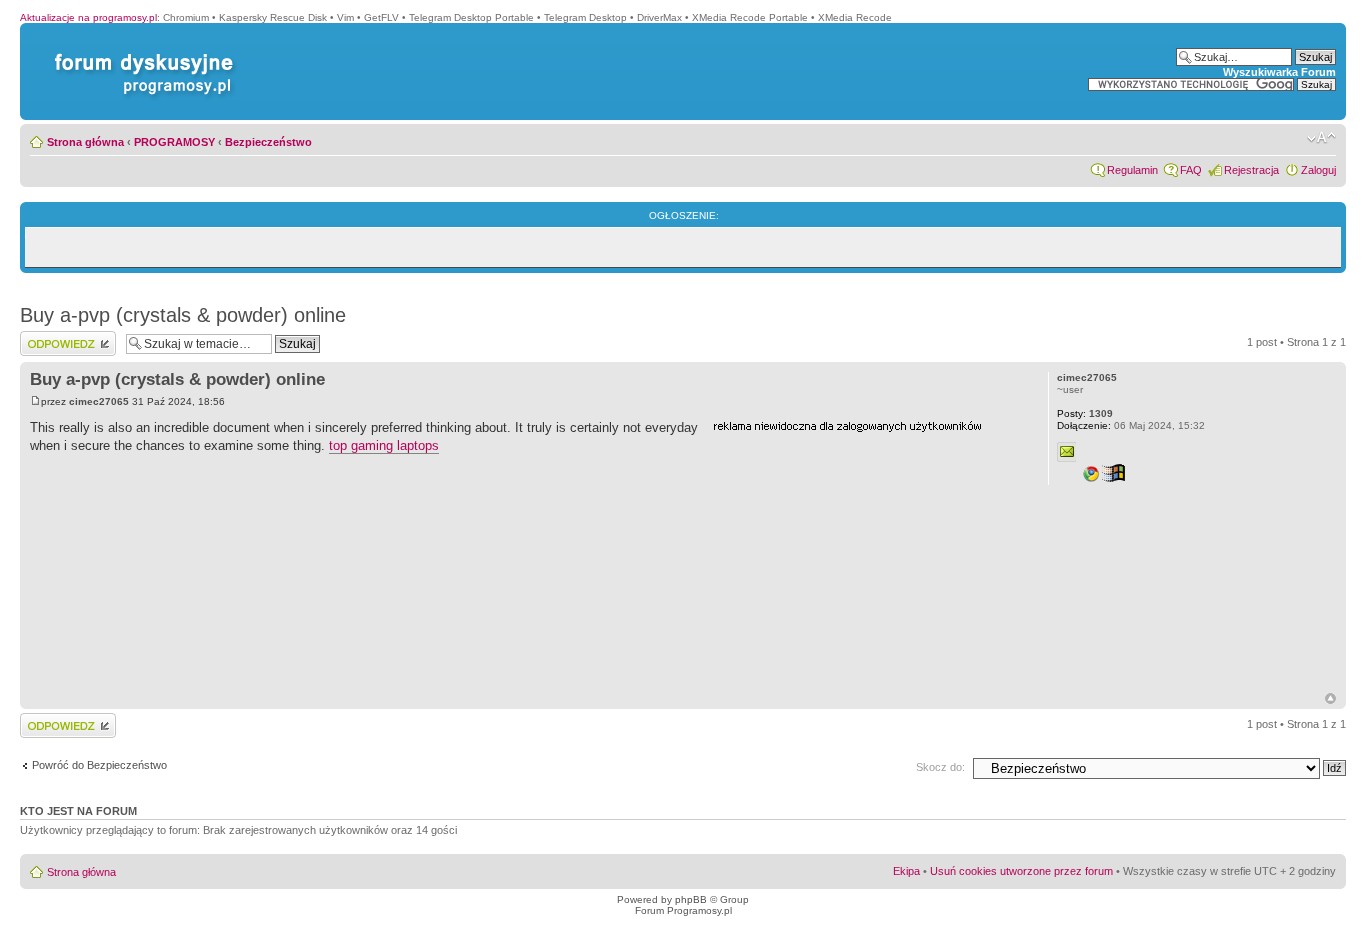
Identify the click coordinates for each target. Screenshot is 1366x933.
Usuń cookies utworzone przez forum (1021, 871)
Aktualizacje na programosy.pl (88, 17)
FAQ (1191, 170)
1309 (1085, 413)
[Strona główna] (140, 53)
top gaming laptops (384, 445)
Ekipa (906, 871)
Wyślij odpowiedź (61, 337)
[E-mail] (1067, 452)
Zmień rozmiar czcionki (1321, 138)
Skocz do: (940, 767)
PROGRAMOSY (174, 142)
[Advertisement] (863, 563)
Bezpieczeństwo (268, 142)
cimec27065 (99, 401)
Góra (1330, 698)
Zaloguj (1318, 170)
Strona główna (85, 142)
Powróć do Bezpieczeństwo (99, 765)
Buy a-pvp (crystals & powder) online (183, 315)
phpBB (691, 899)
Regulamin (1132, 170)
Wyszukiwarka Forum (1279, 72)
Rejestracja (1251, 170)
